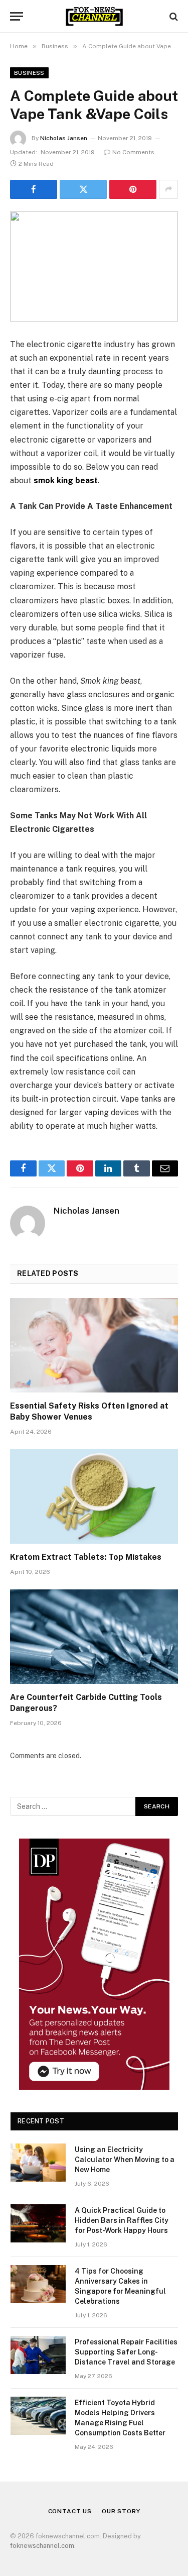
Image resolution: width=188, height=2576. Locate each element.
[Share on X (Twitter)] (83, 189)
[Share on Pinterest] (133, 189)
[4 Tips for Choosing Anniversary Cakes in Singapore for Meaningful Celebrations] (38, 2284)
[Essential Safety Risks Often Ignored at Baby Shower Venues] (94, 1345)
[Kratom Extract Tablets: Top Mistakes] (94, 1496)
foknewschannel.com (42, 2546)
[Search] (173, 16)
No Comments (133, 152)
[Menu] (17, 16)
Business (29, 73)
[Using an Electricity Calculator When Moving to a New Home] (38, 2163)
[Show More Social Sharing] (168, 189)
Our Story (121, 2511)
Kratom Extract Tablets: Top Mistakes (86, 1557)
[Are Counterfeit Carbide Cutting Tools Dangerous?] (94, 1637)
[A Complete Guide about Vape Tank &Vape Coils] (94, 266)
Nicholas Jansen (64, 138)
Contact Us (70, 2511)
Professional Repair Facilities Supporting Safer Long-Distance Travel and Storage (126, 2352)
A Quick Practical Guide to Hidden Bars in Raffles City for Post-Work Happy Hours (122, 2220)
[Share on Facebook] (34, 189)
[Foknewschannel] (94, 16)
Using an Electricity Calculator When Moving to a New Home (125, 2160)
